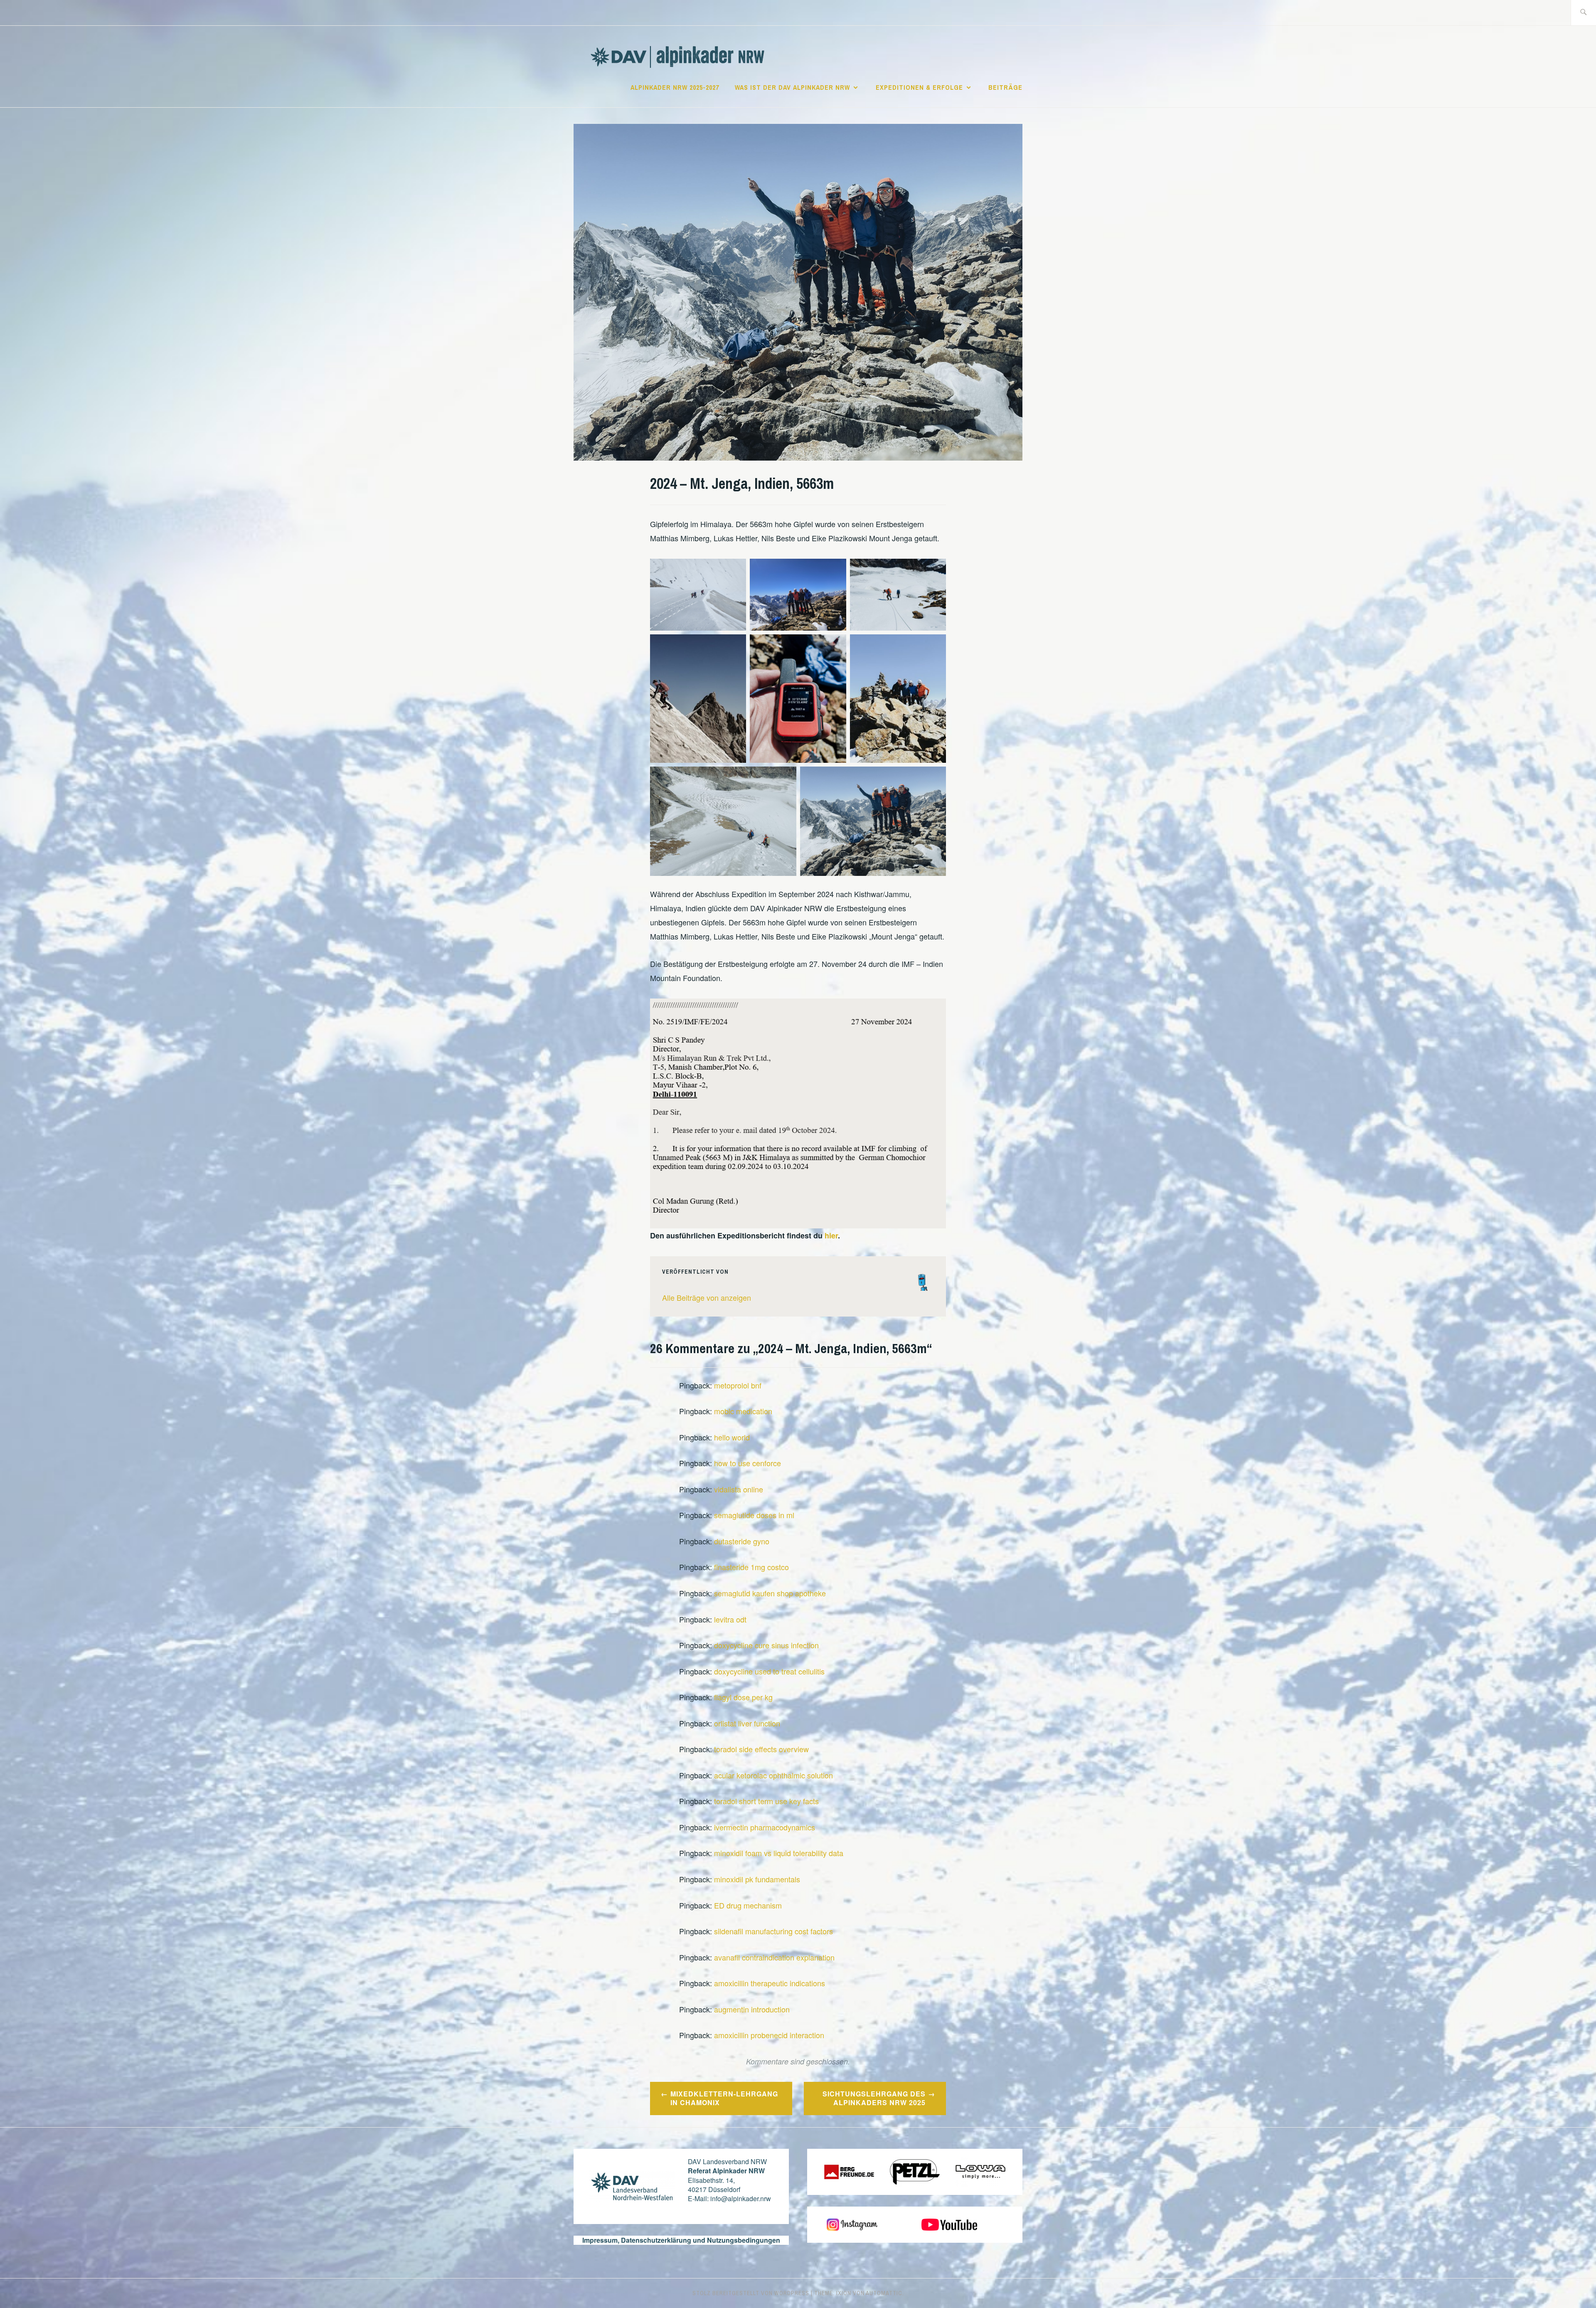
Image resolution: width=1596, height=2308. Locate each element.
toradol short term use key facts (766, 1801)
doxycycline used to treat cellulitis (769, 1671)
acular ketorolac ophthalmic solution (773, 1775)
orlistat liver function (747, 1723)
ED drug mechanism (748, 1905)
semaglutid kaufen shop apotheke (770, 1593)
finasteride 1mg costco (751, 1567)
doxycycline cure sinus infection (766, 1645)
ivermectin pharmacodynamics (765, 1827)
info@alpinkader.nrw (741, 2198)
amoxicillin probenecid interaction (769, 2035)
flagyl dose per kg (743, 1697)
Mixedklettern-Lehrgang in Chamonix (724, 2098)
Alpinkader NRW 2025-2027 (675, 87)
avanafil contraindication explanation (774, 1957)
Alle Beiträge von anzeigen (707, 1297)
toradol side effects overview (761, 1749)
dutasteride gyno (742, 1541)
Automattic (884, 2293)
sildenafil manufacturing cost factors (773, 1931)
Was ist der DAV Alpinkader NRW (792, 87)
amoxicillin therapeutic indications (770, 1983)
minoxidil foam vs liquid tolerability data (779, 1853)
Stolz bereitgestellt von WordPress (751, 2293)
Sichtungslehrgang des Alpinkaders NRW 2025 (874, 2098)
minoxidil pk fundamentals (757, 1879)
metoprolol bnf (738, 1385)
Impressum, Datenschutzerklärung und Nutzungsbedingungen (681, 2240)
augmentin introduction (752, 2009)
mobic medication (743, 1411)
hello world (732, 1437)
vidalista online (739, 1489)
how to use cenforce (748, 1463)
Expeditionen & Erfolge (919, 87)
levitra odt (730, 1619)
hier (831, 1235)
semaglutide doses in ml (754, 1515)
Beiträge (1005, 87)
